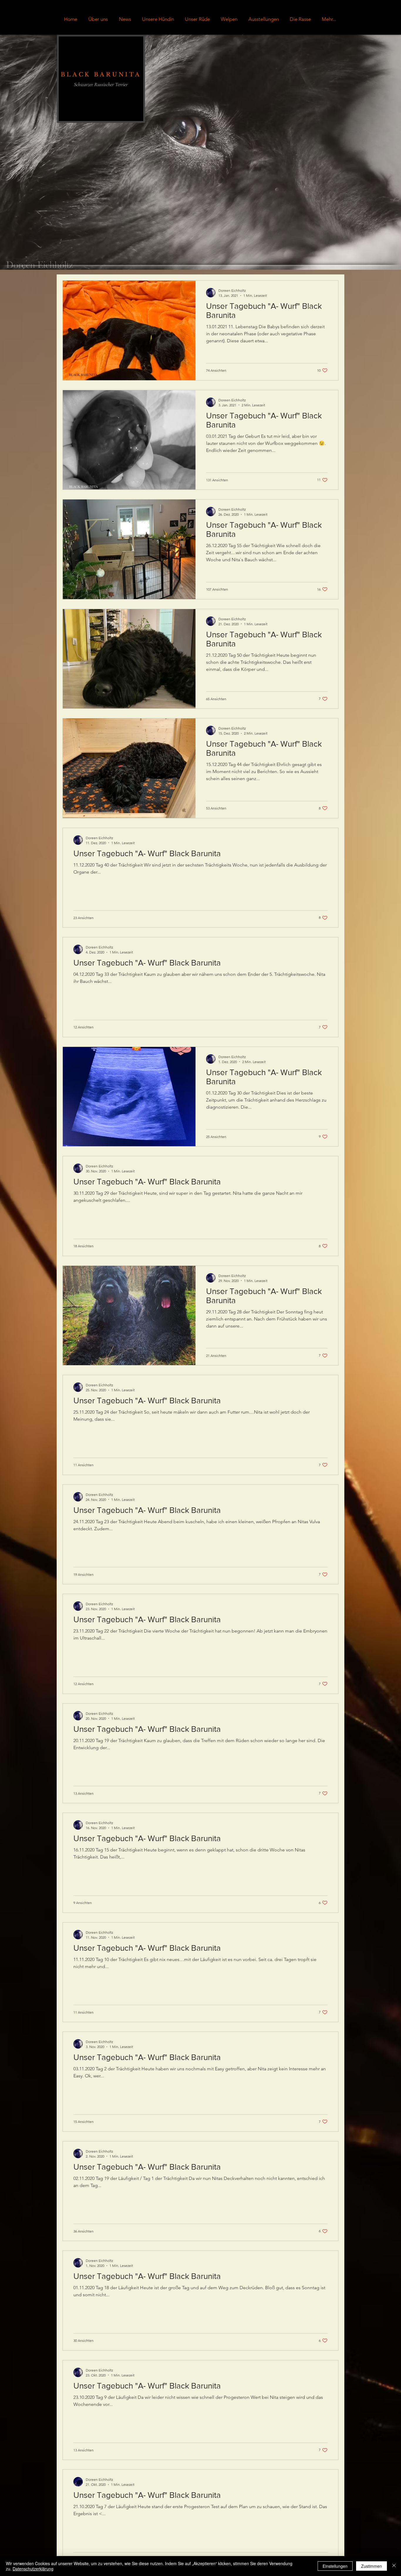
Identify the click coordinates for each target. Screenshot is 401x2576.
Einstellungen (335, 2566)
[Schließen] (394, 2566)
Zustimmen (371, 2566)
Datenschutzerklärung (33, 2569)
